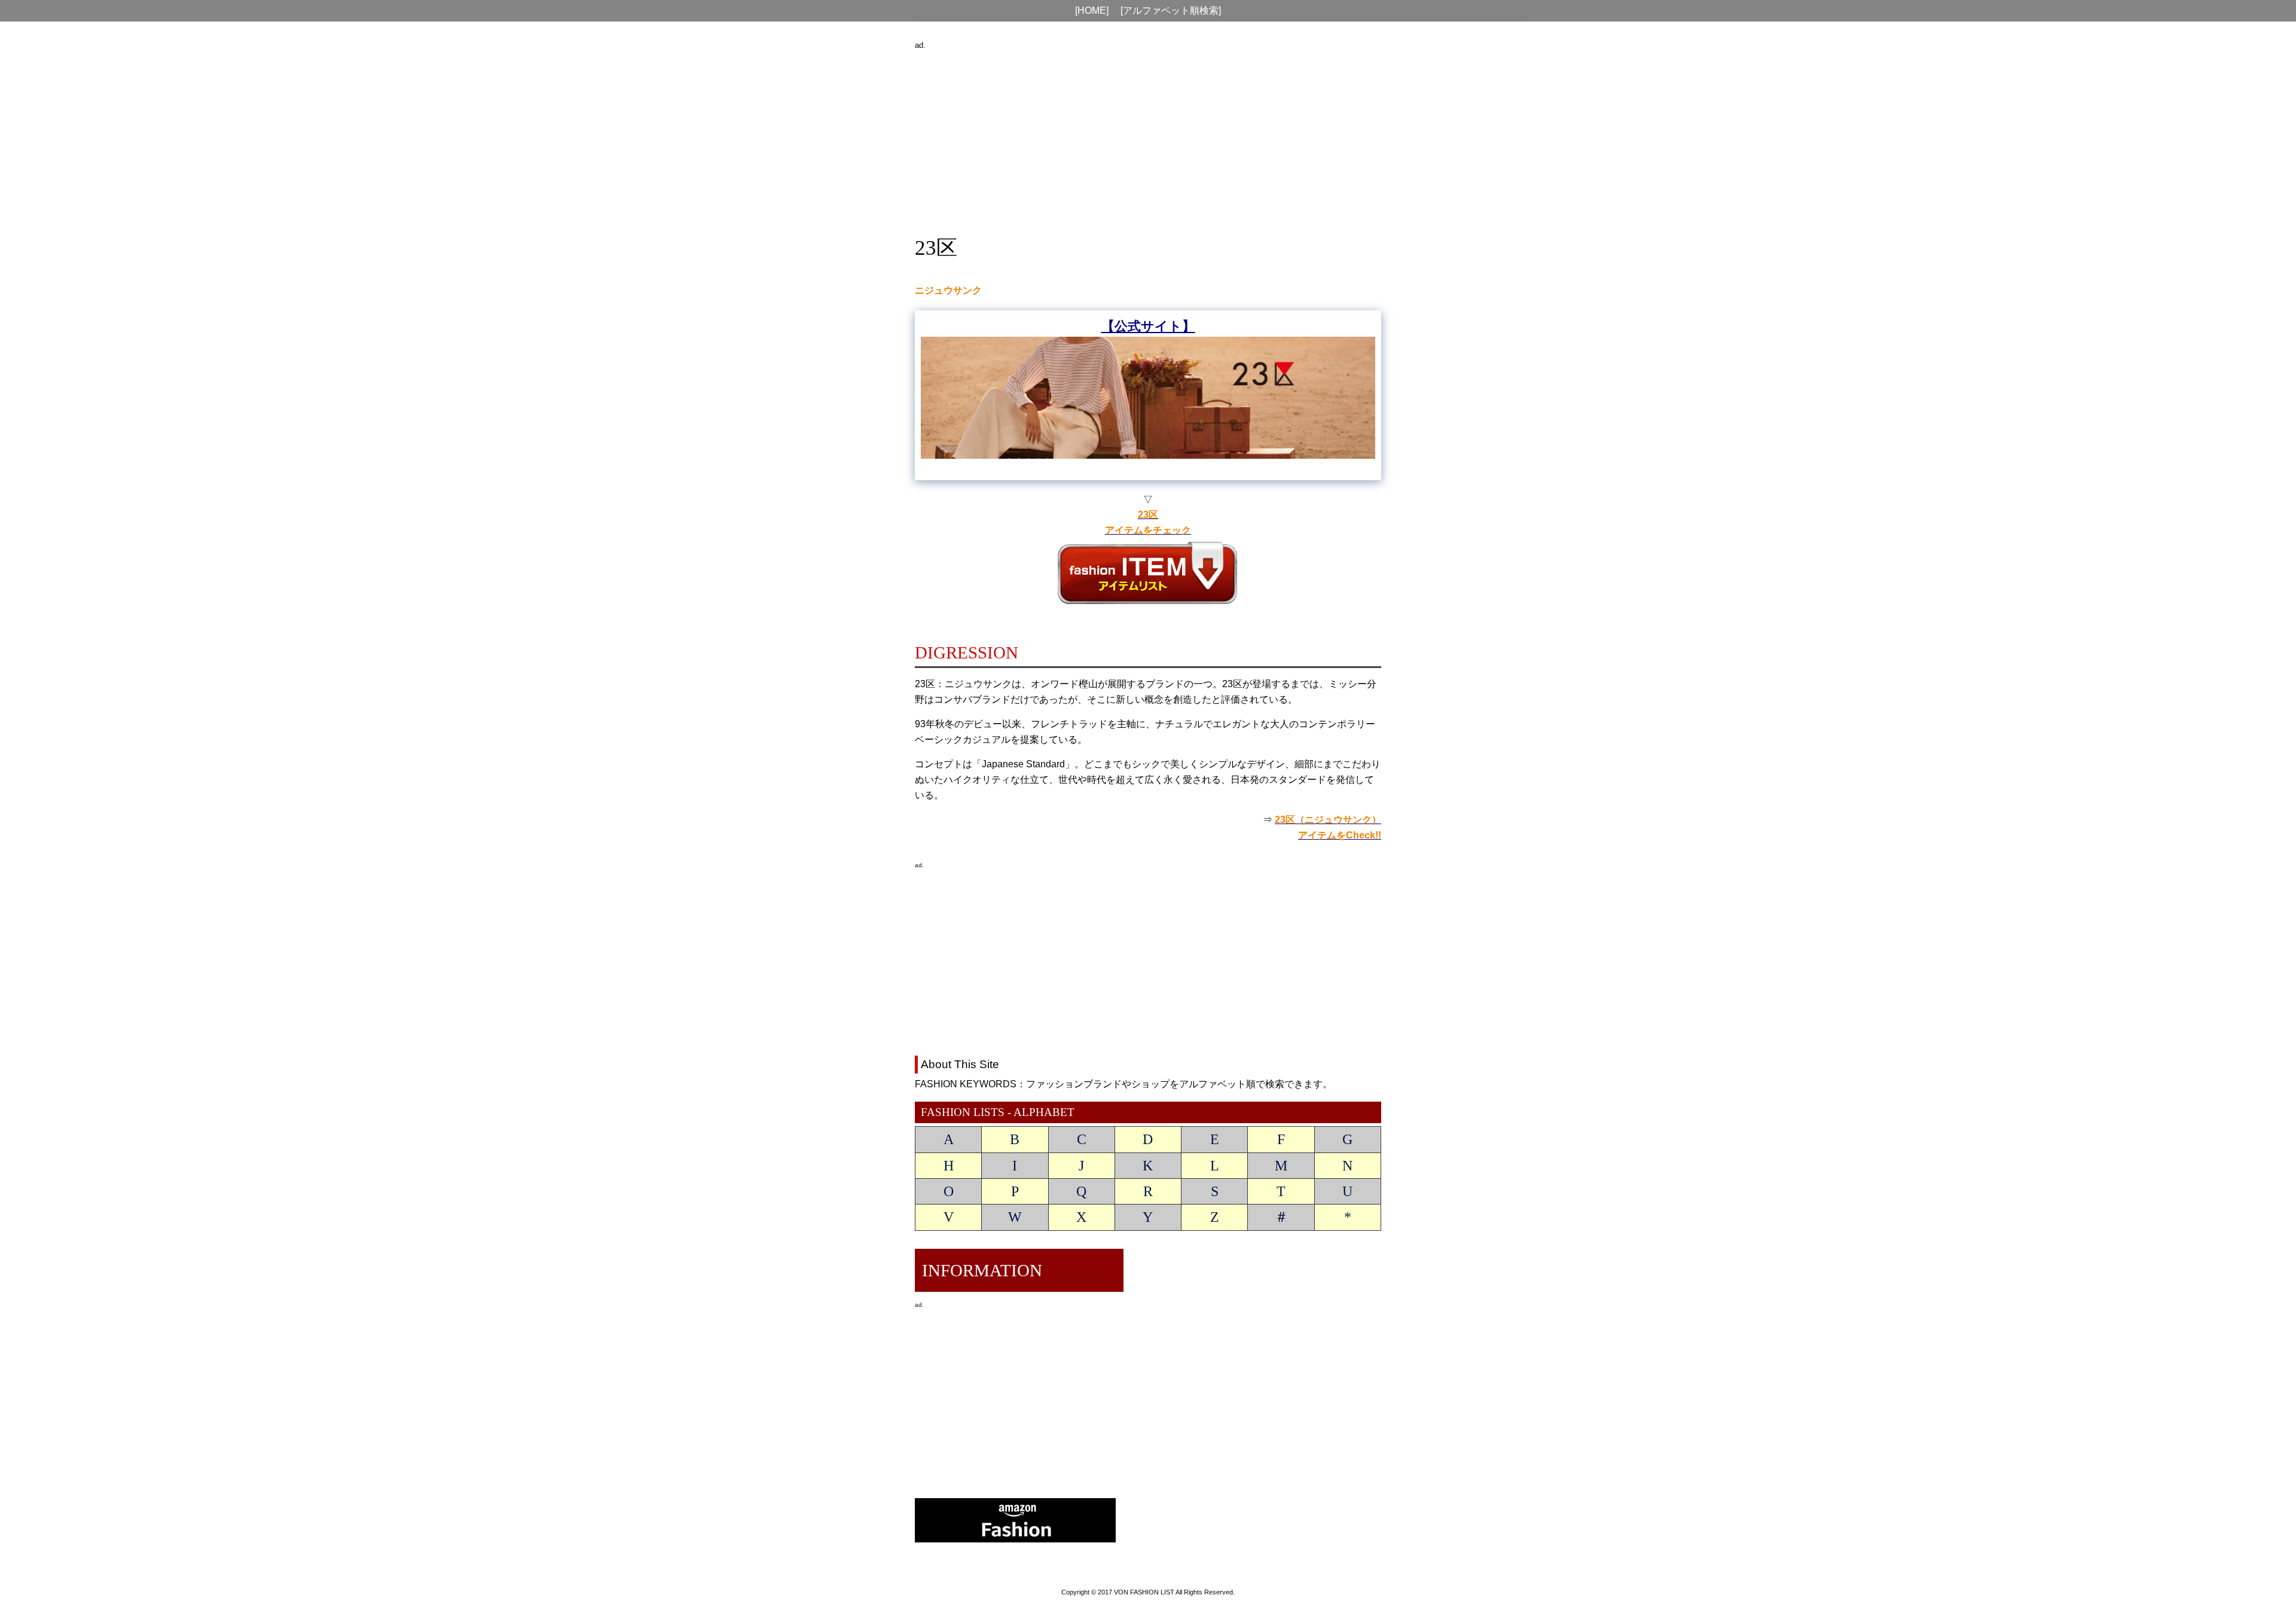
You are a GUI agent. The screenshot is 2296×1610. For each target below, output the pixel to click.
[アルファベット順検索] (1171, 10)
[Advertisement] (1148, 136)
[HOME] (1092, 10)
